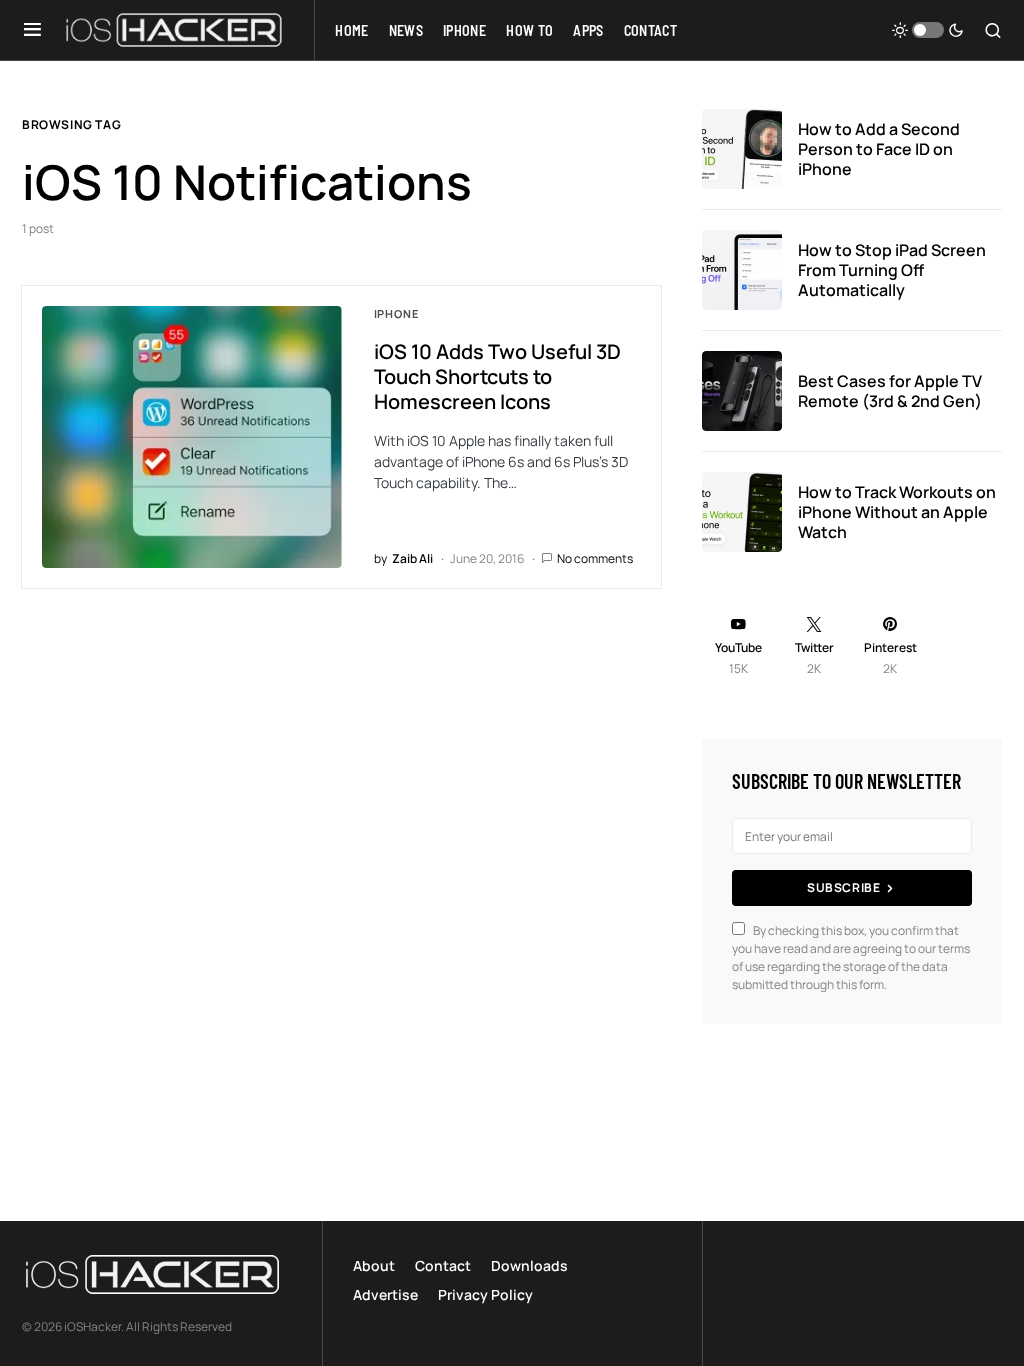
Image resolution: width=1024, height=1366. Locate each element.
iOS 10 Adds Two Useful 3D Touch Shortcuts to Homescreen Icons (497, 376)
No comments (595, 558)
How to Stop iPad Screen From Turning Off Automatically (892, 270)
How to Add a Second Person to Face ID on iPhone (879, 149)
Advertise (385, 1294)
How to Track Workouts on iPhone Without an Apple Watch (897, 512)
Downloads (529, 1265)
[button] (32, 30)
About (374, 1265)
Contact (443, 1265)
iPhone (396, 313)
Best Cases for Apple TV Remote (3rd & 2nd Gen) (890, 391)
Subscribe (843, 887)
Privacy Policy (485, 1294)
